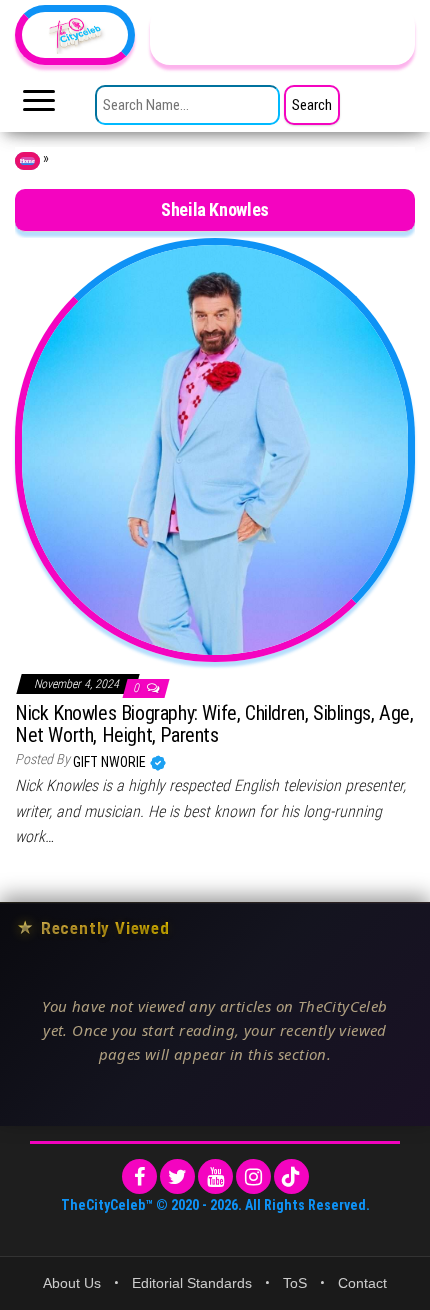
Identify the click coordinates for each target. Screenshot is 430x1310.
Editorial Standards (192, 1283)
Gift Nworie (111, 762)
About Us (72, 1283)
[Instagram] (253, 1176)
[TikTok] (291, 1176)
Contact (362, 1283)
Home (27, 161)
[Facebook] (139, 1176)
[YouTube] (215, 1176)
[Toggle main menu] (39, 106)
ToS (295, 1283)
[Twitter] (177, 1176)
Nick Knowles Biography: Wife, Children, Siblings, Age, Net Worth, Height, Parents (214, 724)
